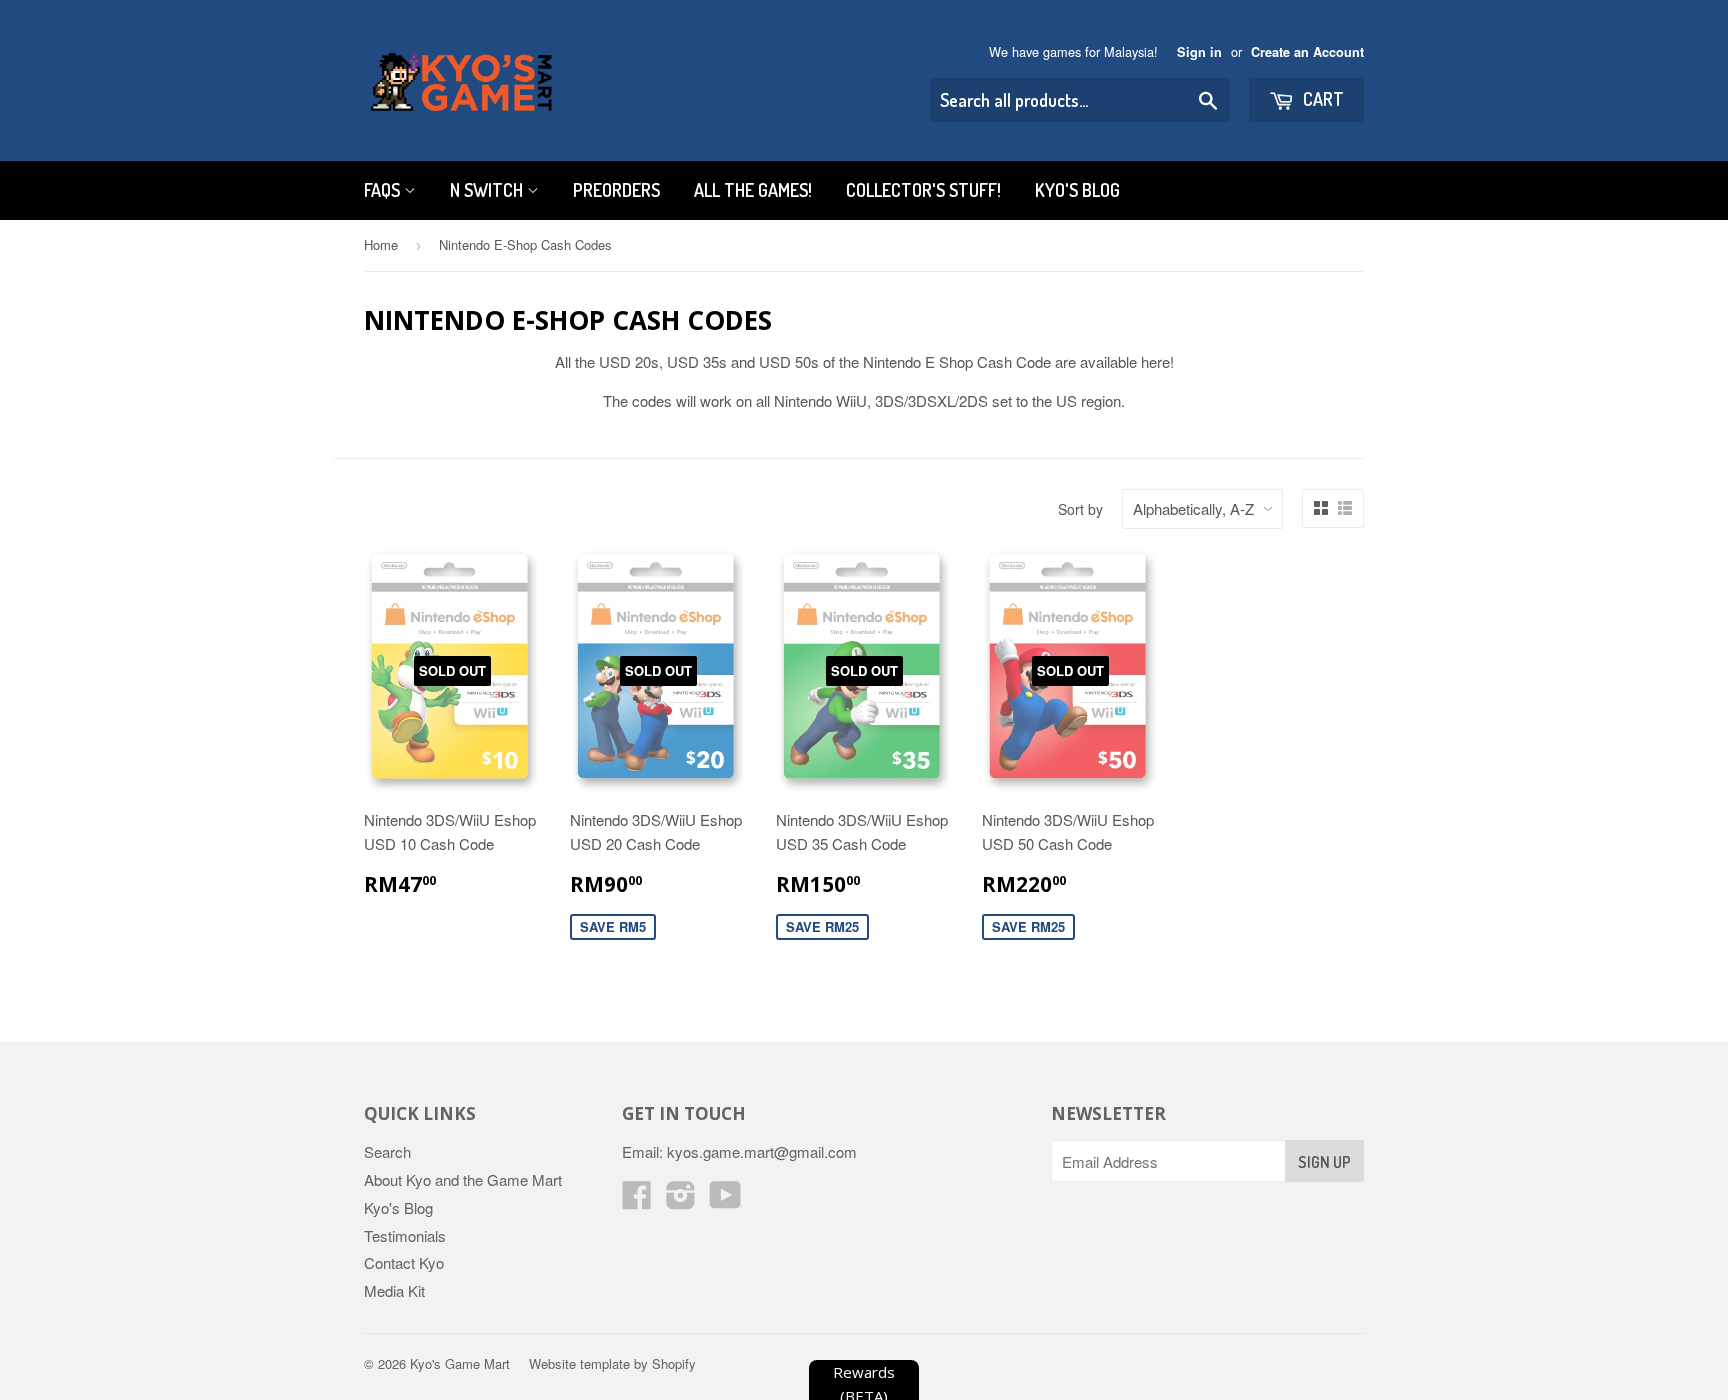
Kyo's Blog (1077, 190)
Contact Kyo (404, 1262)
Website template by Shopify (612, 1363)
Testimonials (405, 1235)
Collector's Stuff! (923, 190)
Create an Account (1307, 52)
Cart (1321, 99)
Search (387, 1151)
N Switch (488, 190)
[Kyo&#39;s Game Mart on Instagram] (681, 1200)
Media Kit (394, 1290)
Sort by (1080, 509)
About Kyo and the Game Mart (463, 1179)
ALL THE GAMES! (753, 190)
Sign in (1199, 52)
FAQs (384, 190)
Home (381, 244)
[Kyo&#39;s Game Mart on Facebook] (637, 1200)
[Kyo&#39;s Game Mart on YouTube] (725, 1200)
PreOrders (616, 190)
